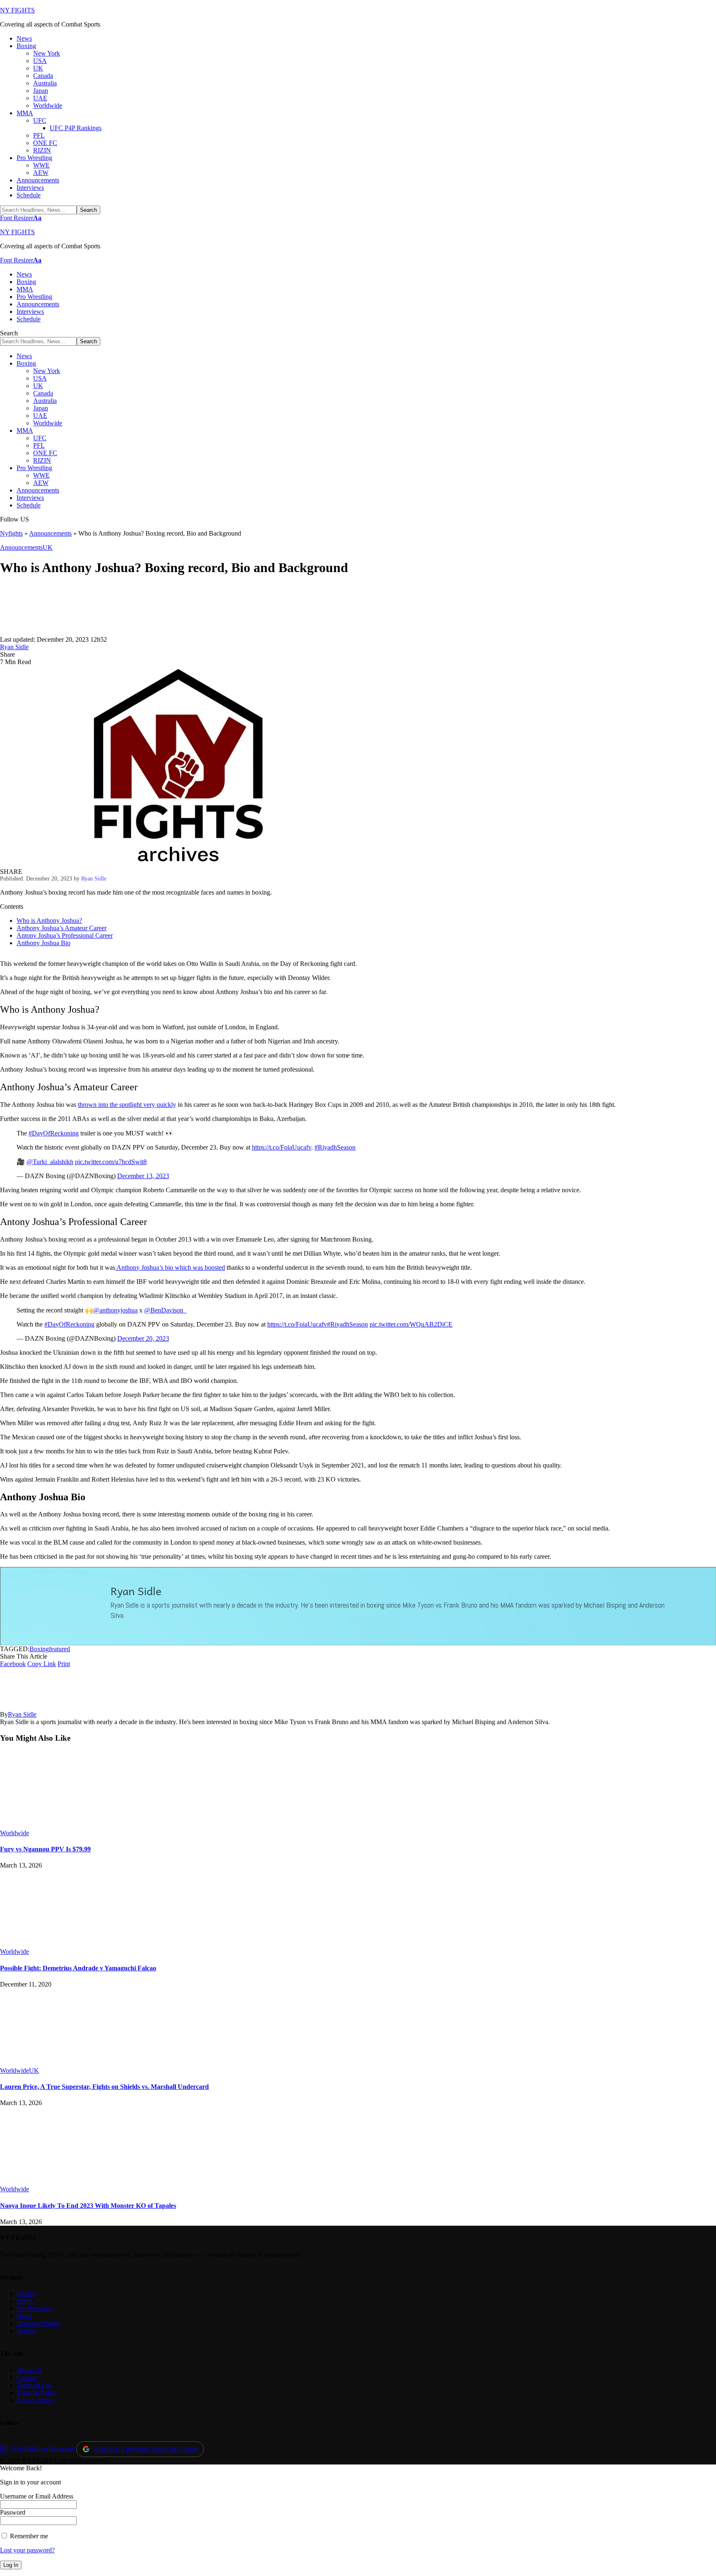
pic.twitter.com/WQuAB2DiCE (411, 1324)
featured (59, 1649)
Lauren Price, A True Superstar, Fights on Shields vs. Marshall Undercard (104, 2087)
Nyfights (11, 533)
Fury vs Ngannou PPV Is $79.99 (45, 1849)
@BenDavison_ (165, 1310)
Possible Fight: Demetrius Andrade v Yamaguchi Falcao (78, 1968)
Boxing (39, 1649)
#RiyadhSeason (335, 1147)
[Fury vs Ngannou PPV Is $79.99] (68, 1825)
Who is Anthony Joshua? (49, 921)
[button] (21, 218)
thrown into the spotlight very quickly (127, 1105)
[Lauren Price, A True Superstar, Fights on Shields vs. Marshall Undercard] (68, 2063)
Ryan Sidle (14, 647)
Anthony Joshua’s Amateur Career (62, 928)
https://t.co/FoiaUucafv (282, 1147)
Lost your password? (27, 2550)
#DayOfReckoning (54, 1133)
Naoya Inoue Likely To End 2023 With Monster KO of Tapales (88, 2206)
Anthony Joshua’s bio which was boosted (170, 1267)
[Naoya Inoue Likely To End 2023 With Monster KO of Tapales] (68, 2182)
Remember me (28, 2536)
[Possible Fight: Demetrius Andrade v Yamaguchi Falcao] (68, 1944)
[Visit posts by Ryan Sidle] (25, 632)
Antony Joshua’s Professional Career (65, 935)
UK (48, 547)
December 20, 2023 (143, 1338)
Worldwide (15, 1833)
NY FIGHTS (17, 10)
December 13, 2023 (143, 1176)
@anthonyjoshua (115, 1310)
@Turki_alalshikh (50, 1162)
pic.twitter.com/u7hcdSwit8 (111, 1162)
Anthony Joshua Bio (44, 943)
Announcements (50, 533)
